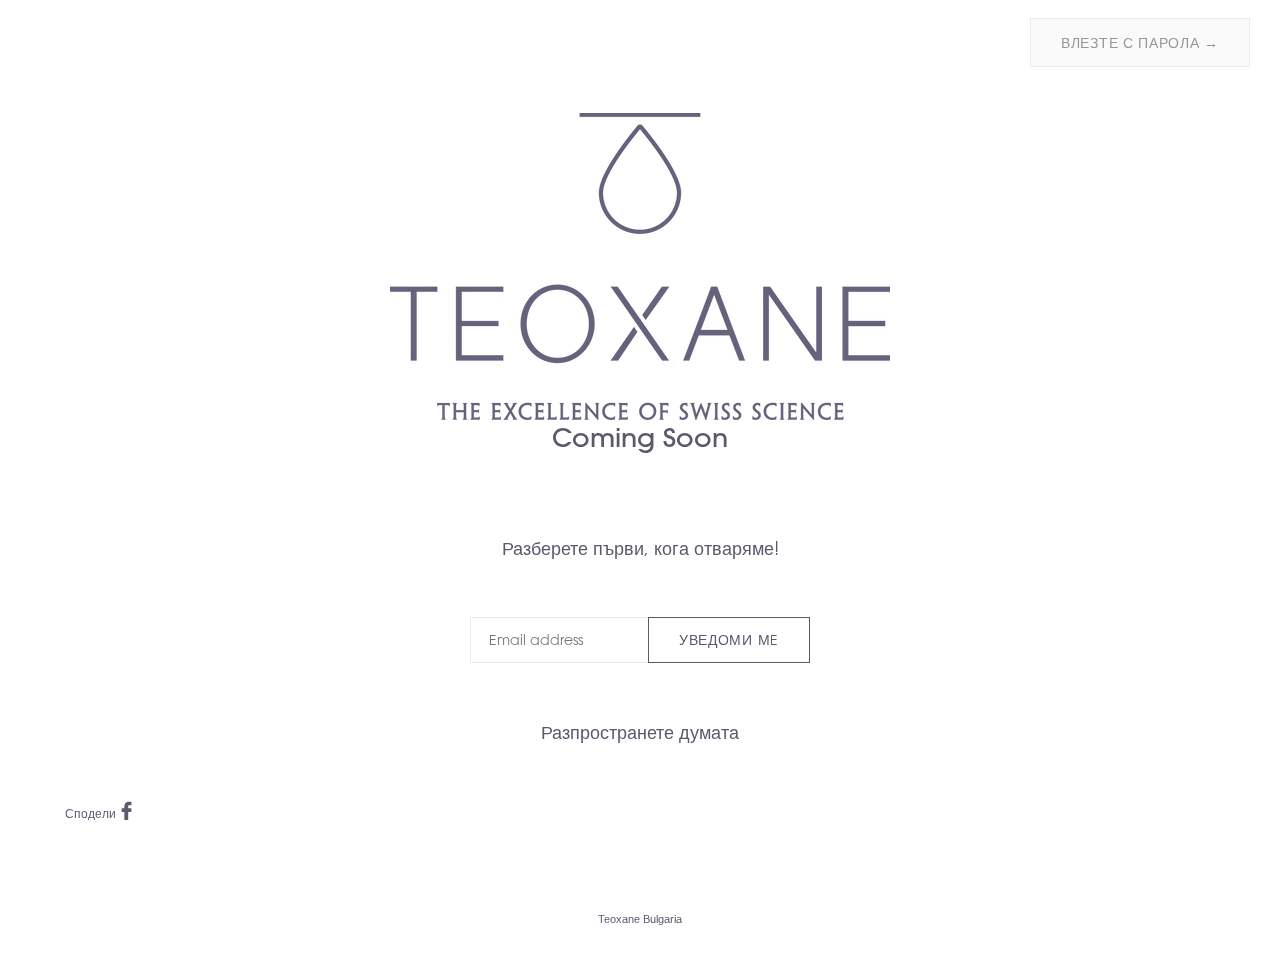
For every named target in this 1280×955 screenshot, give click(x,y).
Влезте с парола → (1140, 43)
